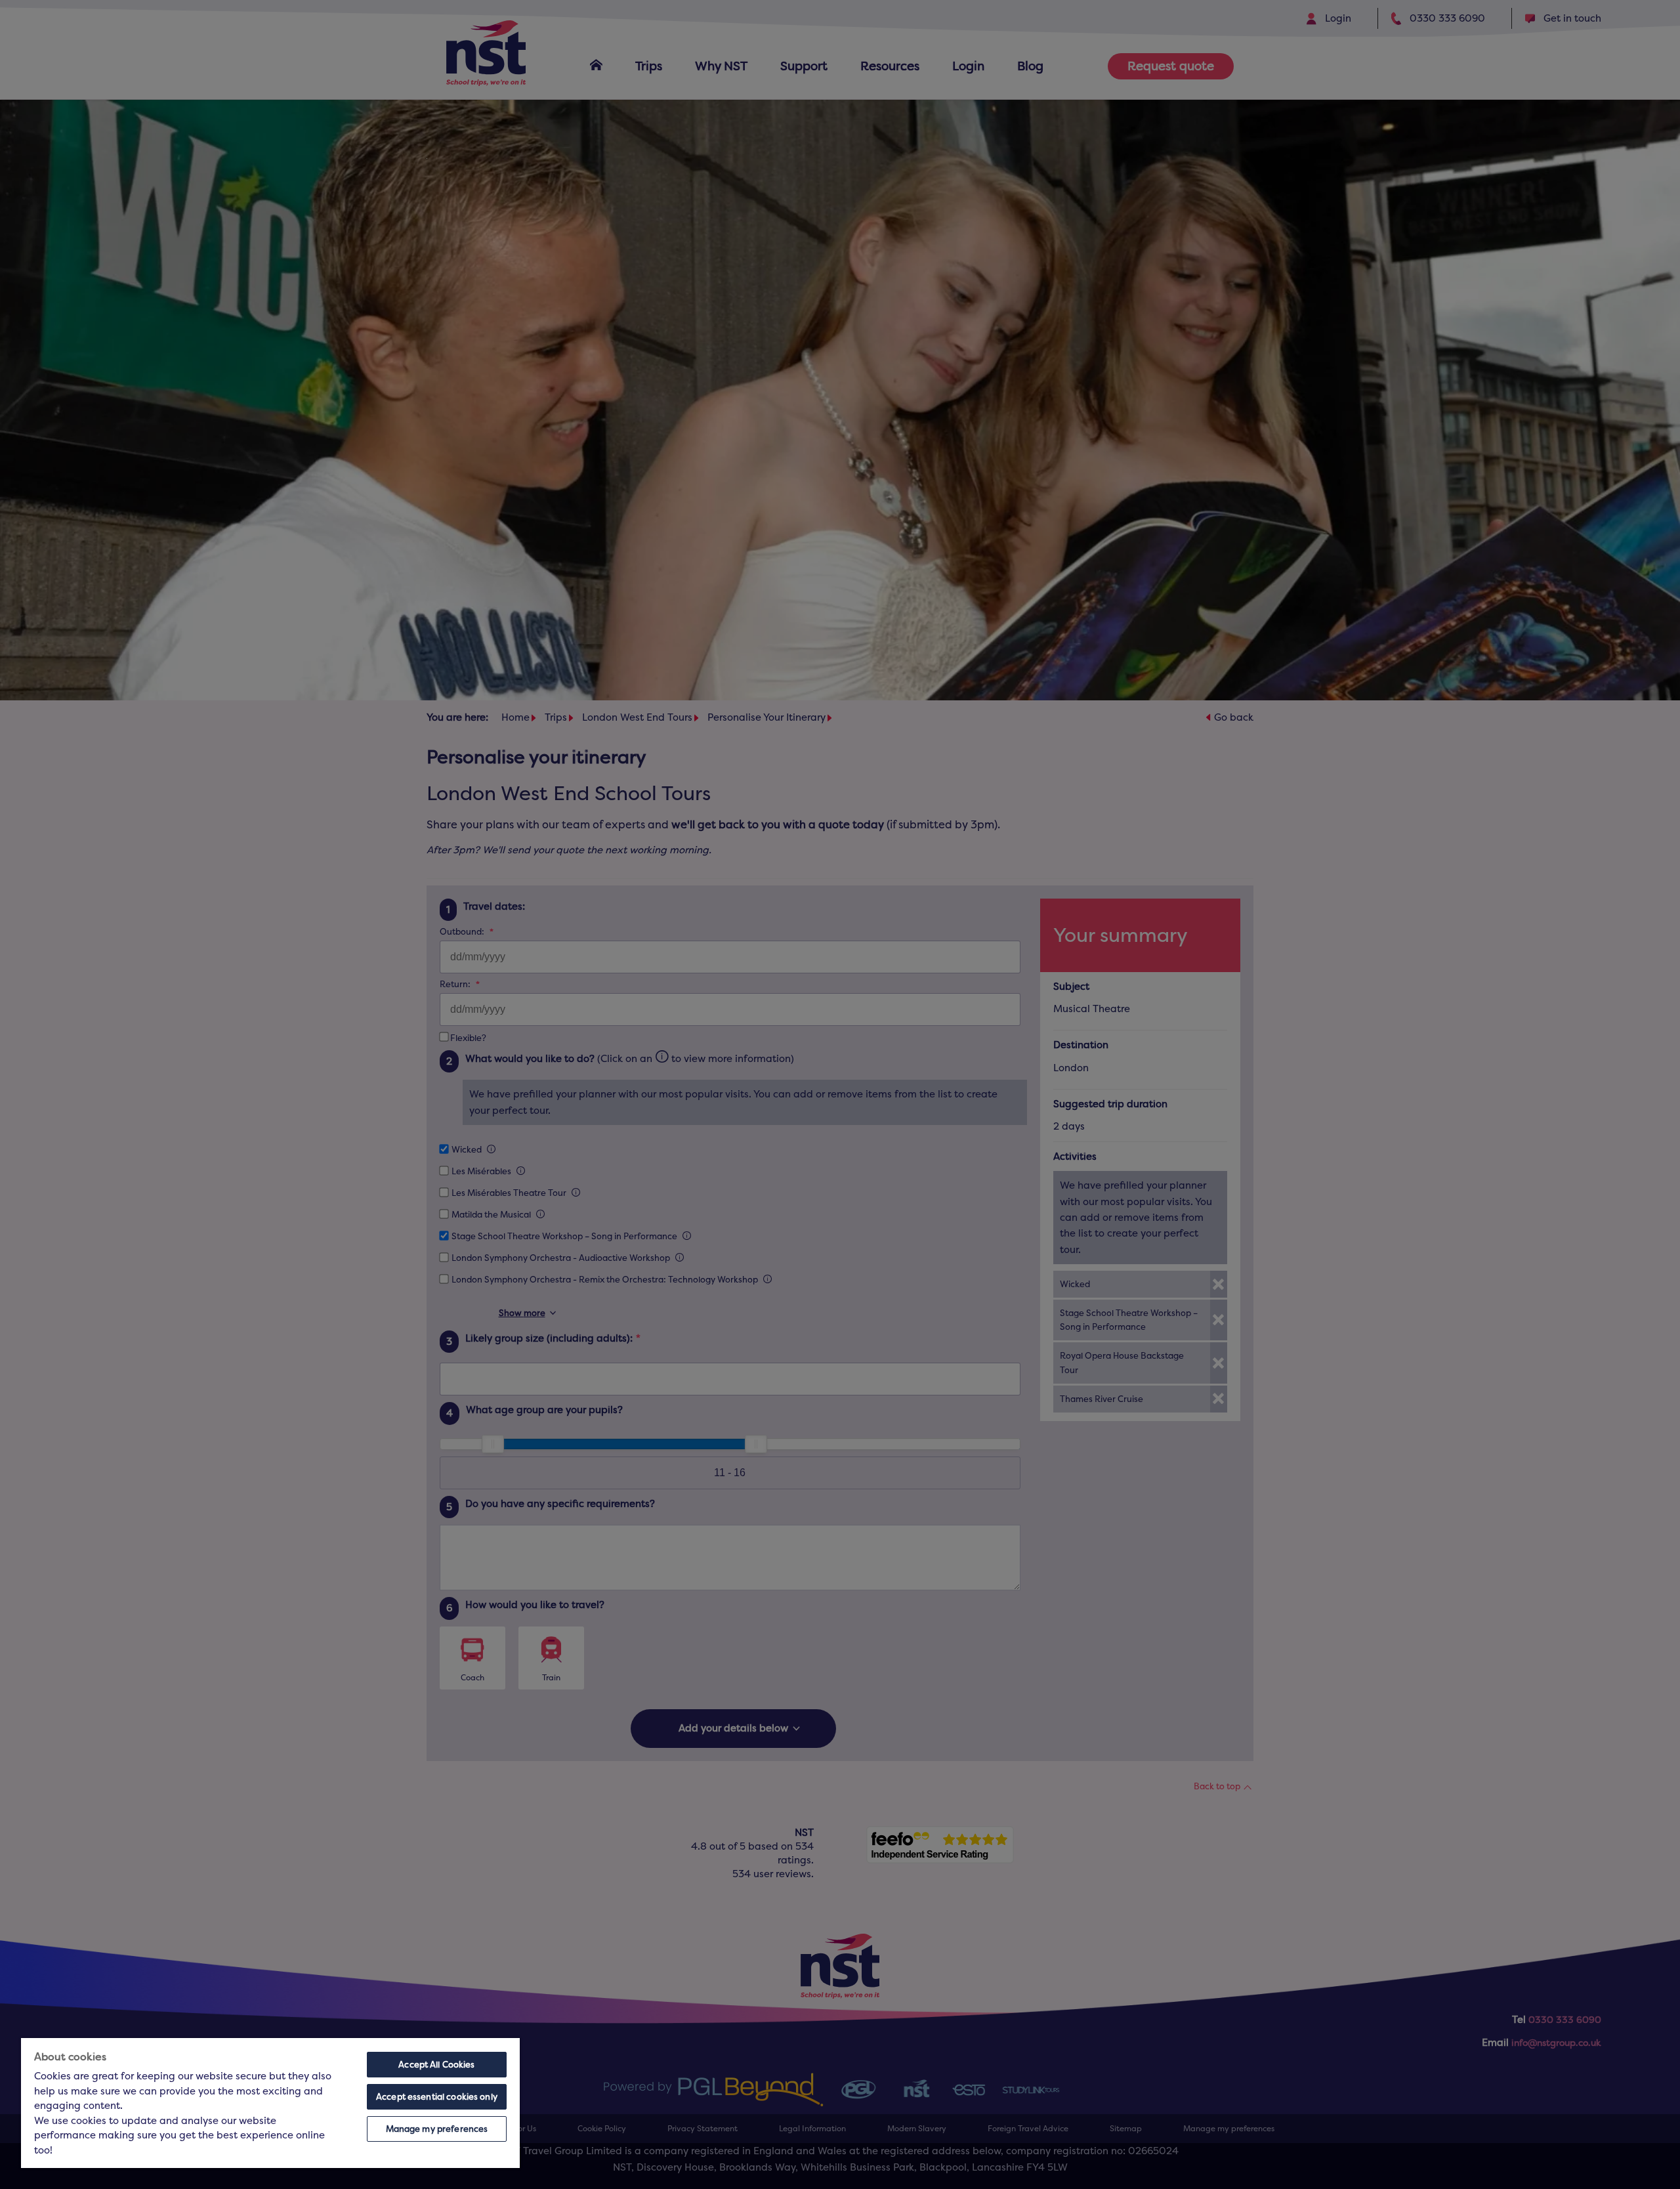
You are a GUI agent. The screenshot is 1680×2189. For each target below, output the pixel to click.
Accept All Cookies (436, 2065)
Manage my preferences (437, 2129)
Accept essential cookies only (437, 2097)
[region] (270, 2103)
